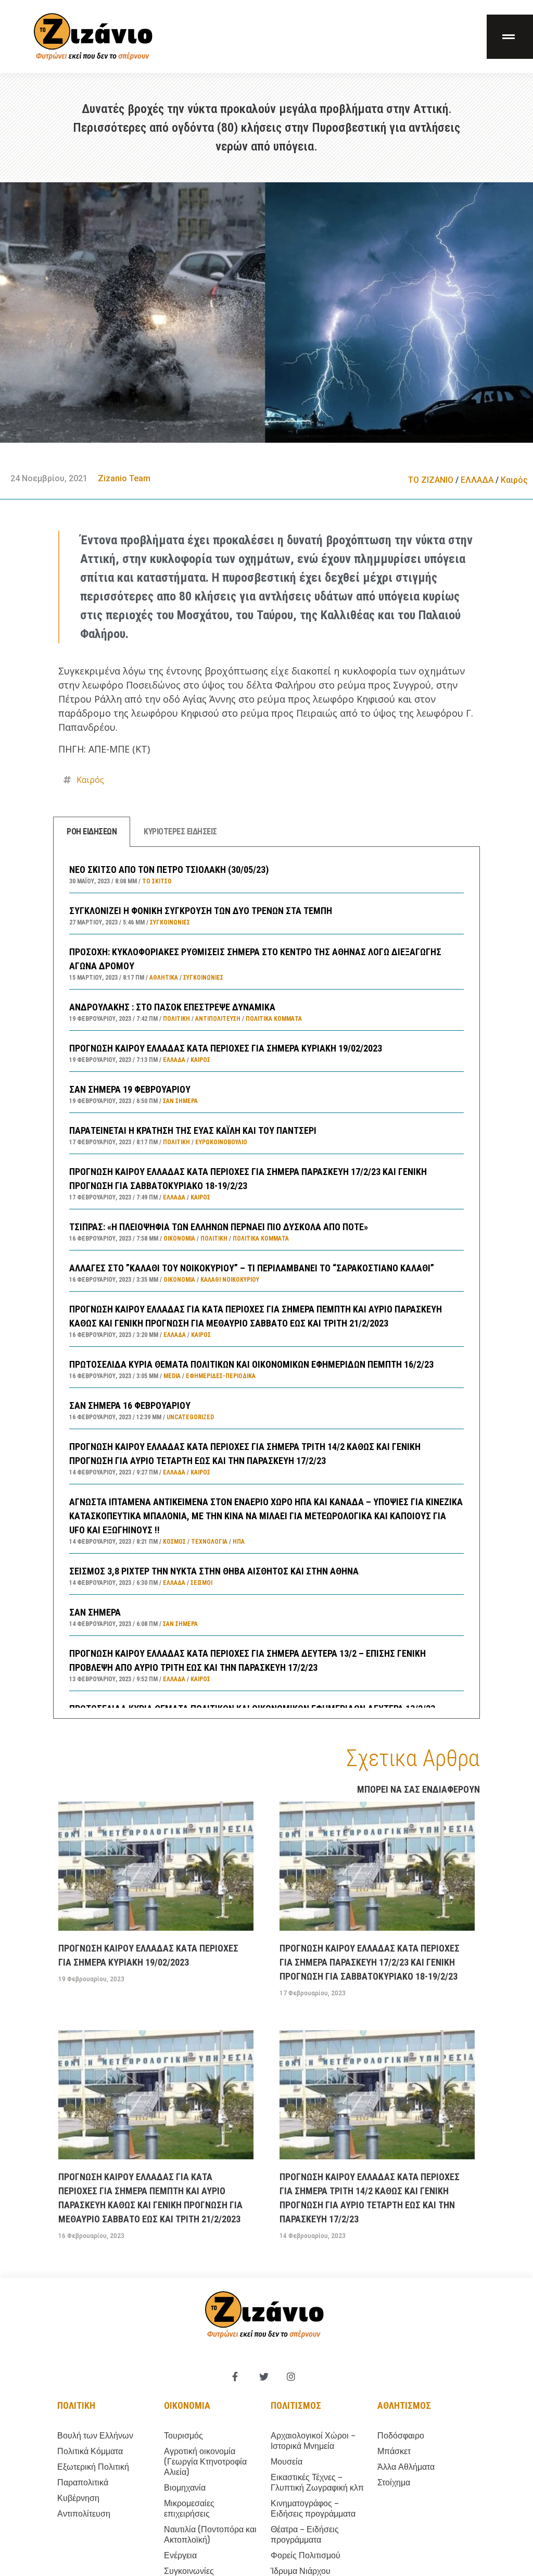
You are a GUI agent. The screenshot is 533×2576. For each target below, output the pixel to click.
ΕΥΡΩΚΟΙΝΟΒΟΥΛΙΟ (221, 1142)
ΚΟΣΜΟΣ (174, 1542)
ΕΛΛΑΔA (477, 480)
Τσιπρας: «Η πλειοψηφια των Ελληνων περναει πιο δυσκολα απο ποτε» (219, 1227)
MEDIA (172, 1376)
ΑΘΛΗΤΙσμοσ (404, 2405)
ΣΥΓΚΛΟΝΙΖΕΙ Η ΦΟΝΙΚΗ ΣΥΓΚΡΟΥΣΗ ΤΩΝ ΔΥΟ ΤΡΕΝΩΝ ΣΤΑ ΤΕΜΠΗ (201, 911)
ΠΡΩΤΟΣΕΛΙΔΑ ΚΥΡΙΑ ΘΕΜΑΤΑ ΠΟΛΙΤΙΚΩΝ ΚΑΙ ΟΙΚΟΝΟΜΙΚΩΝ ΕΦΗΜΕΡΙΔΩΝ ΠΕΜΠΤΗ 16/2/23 (251, 1364)
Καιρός (514, 480)
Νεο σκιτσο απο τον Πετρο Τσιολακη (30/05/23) (169, 870)
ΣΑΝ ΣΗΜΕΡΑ (95, 1612)
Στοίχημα (394, 2483)
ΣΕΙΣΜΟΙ (201, 1583)
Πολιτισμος (296, 2405)
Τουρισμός (183, 2436)
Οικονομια (187, 2405)
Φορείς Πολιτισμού (306, 2555)
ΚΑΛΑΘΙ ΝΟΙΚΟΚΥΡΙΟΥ (230, 1280)
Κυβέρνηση (78, 2498)
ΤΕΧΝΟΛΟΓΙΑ (209, 1542)
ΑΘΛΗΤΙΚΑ (164, 978)
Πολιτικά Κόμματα (274, 1019)
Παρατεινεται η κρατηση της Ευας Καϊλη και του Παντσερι (193, 1130)
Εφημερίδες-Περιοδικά (221, 1376)
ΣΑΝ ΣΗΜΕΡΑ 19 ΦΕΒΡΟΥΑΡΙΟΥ (130, 1089)
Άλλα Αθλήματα (406, 2467)
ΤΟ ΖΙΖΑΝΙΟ (431, 480)
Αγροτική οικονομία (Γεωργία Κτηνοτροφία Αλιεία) (205, 2462)
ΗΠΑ (239, 1542)
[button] (510, 37)
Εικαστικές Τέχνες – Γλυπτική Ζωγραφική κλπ (317, 2483)
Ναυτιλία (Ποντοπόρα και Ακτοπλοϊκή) (210, 2535)
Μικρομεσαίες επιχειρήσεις (189, 2509)
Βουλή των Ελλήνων (95, 2436)
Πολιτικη (76, 2405)
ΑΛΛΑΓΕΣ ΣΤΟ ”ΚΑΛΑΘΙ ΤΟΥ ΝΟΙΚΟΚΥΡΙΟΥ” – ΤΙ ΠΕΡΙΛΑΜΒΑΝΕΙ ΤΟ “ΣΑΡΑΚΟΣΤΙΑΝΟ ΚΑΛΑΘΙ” (252, 1268)
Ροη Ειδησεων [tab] (92, 831)
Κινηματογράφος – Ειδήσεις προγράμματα (313, 2509)
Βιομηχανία (185, 2488)
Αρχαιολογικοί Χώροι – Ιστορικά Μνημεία (313, 2441)
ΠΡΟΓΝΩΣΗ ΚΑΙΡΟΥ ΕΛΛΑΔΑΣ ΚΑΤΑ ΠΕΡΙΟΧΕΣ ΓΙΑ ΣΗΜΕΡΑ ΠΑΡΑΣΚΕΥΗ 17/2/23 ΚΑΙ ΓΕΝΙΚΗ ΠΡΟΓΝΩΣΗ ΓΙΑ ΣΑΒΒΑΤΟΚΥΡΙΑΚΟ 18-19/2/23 (370, 1962)
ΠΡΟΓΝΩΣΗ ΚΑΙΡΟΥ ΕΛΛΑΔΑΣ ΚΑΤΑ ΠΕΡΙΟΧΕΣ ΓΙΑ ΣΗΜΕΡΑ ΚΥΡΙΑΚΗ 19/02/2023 (226, 1048)
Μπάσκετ (394, 2451)
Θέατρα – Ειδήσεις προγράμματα (305, 2535)
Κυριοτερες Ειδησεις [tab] (180, 831)
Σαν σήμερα (180, 1101)
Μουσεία (287, 2462)
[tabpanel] (266, 1283)
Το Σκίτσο (157, 881)
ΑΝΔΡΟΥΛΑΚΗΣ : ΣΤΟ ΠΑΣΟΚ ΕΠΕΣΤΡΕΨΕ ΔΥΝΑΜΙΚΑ (172, 1007)
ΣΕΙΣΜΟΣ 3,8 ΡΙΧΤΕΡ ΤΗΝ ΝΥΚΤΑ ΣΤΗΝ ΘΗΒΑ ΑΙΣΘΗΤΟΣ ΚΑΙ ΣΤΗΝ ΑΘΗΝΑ (214, 1571)
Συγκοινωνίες (170, 922)
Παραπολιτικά (83, 2483)
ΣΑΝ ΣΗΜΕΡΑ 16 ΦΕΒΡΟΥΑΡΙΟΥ (130, 1405)
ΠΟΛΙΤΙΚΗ (176, 1019)
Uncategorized (190, 1417)
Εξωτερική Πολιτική (93, 2467)
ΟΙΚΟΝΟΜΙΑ (179, 1239)
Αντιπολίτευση (218, 1019)
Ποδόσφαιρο (401, 2436)
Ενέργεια (180, 2555)
